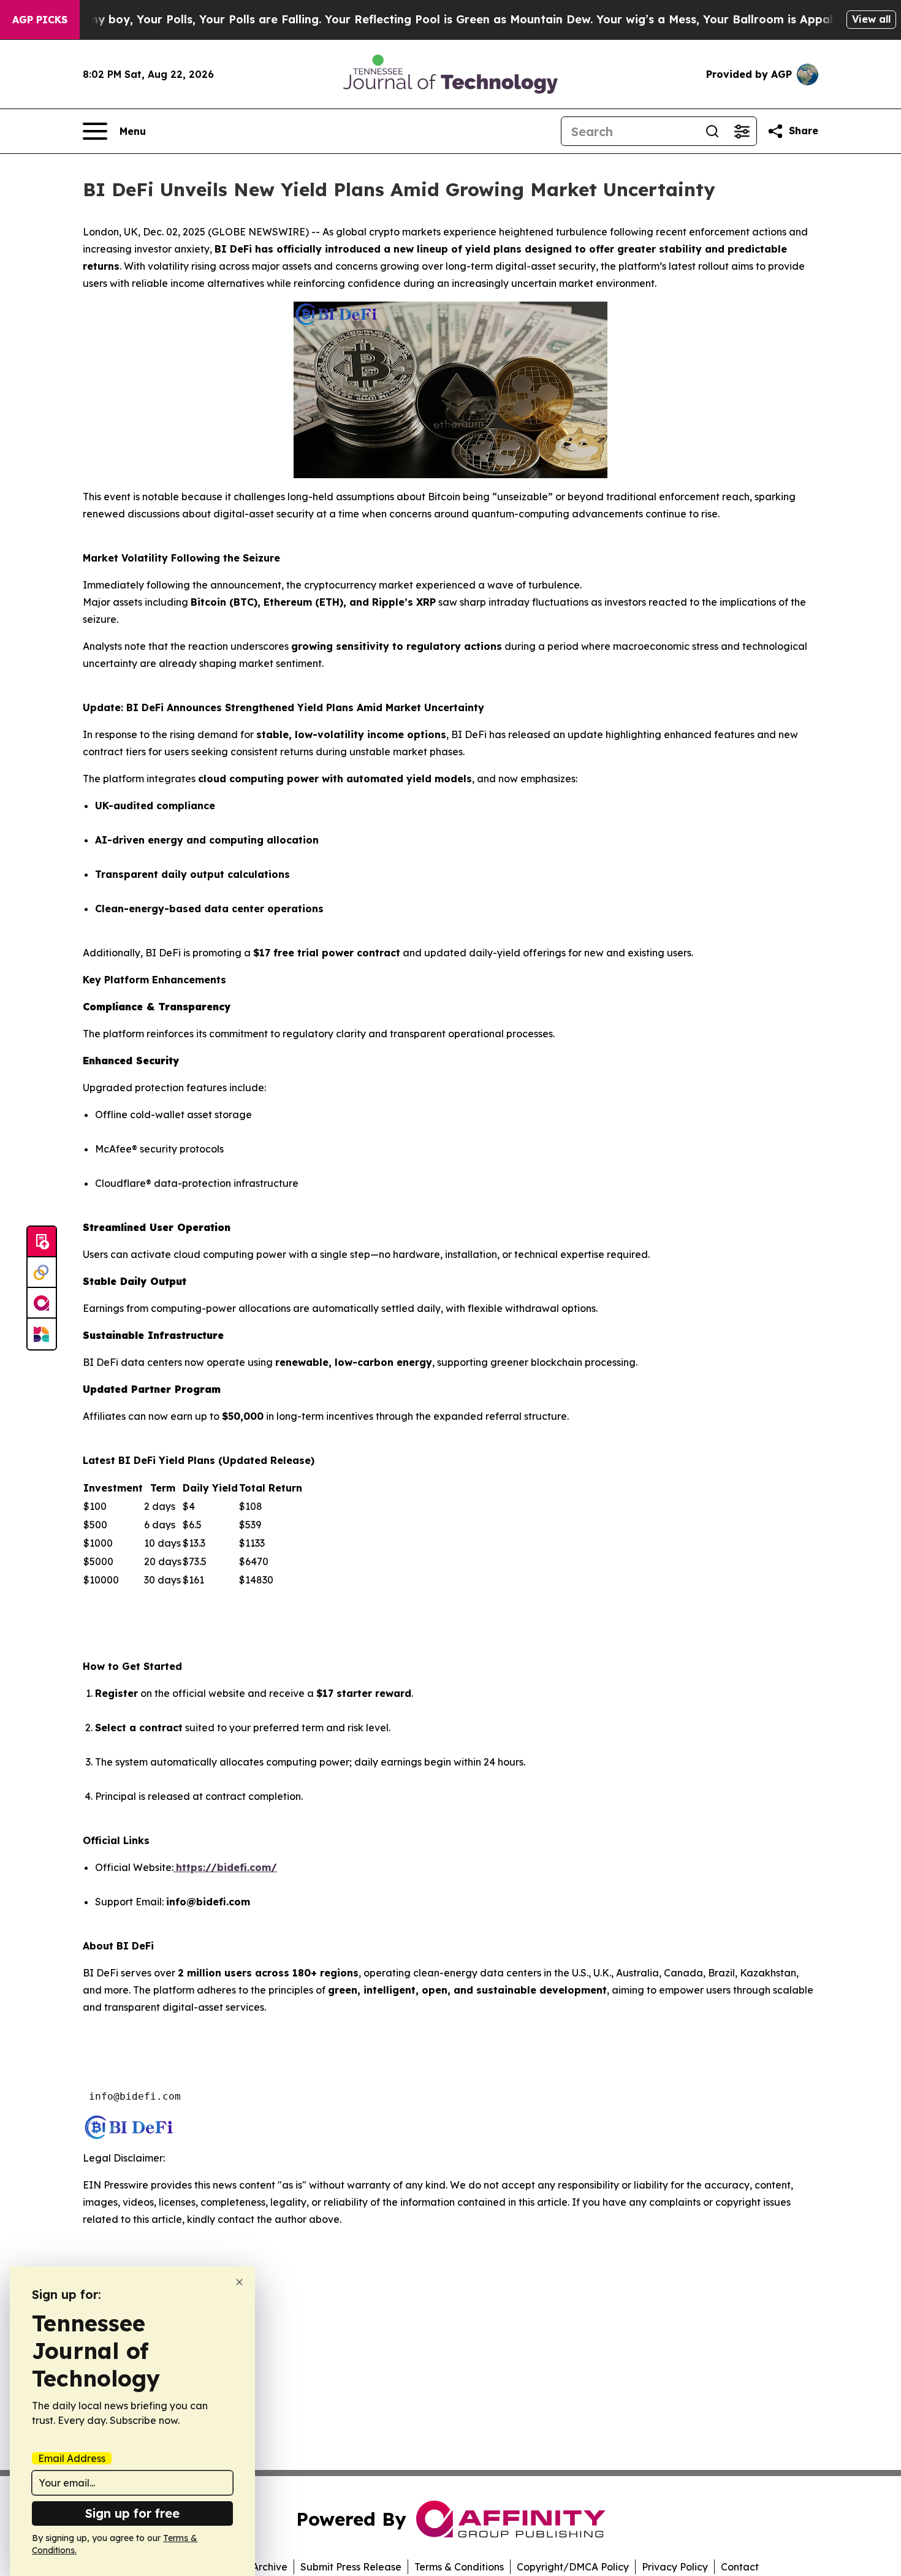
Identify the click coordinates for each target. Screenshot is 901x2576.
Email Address (72, 2458)
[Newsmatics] (42, 1334)
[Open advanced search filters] (742, 131)
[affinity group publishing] (42, 1303)
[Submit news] (42, 1242)
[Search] (712, 131)
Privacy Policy (675, 2567)
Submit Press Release (351, 2567)
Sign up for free (132, 2513)
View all (871, 19)
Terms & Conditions (459, 2567)
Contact (740, 2567)
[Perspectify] (42, 1273)
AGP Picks (40, 20)
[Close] (239, 2282)
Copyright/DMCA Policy (573, 2567)
